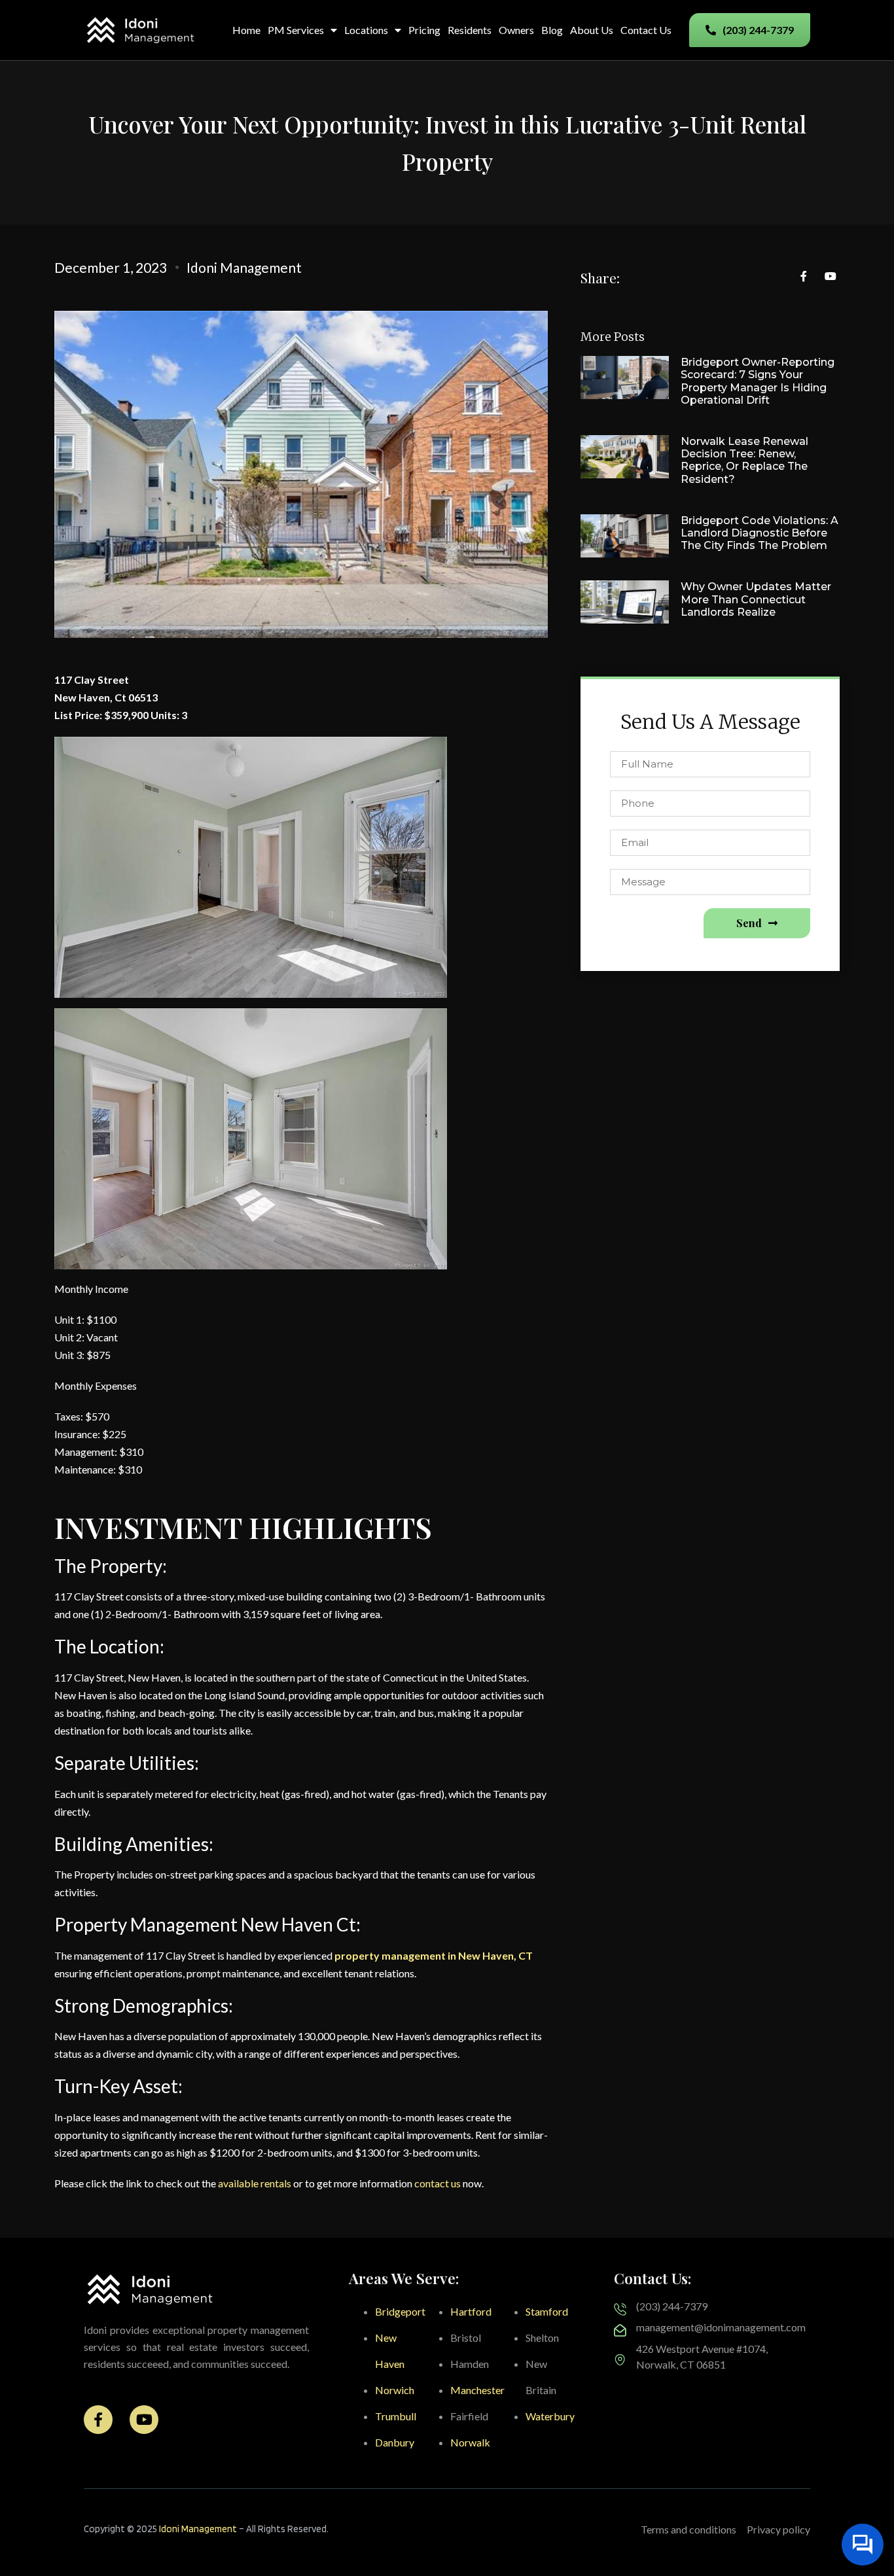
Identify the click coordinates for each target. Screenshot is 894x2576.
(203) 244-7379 (672, 2306)
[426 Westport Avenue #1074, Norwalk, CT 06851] (620, 2360)
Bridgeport (400, 2311)
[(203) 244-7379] (620, 2309)
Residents (470, 30)
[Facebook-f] (98, 2420)
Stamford (547, 2311)
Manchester (477, 2390)
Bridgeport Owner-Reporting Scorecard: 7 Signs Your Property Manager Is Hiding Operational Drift (758, 381)
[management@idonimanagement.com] (620, 2330)
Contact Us (646, 30)
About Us (592, 30)
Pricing (424, 30)
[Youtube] (144, 2420)
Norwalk (470, 2442)
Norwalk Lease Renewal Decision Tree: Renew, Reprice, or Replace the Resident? (744, 460)
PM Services (296, 30)
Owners (516, 30)
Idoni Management (198, 2529)
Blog (552, 30)
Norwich (395, 2390)
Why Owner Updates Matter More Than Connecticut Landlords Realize (756, 599)
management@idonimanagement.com (721, 2327)
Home (246, 30)
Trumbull (396, 2416)
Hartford (471, 2311)
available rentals (256, 2183)
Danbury (395, 2442)
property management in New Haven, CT (434, 1955)
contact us (438, 2183)
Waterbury (550, 2416)
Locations (366, 30)
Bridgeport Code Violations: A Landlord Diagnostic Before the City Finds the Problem (760, 533)
